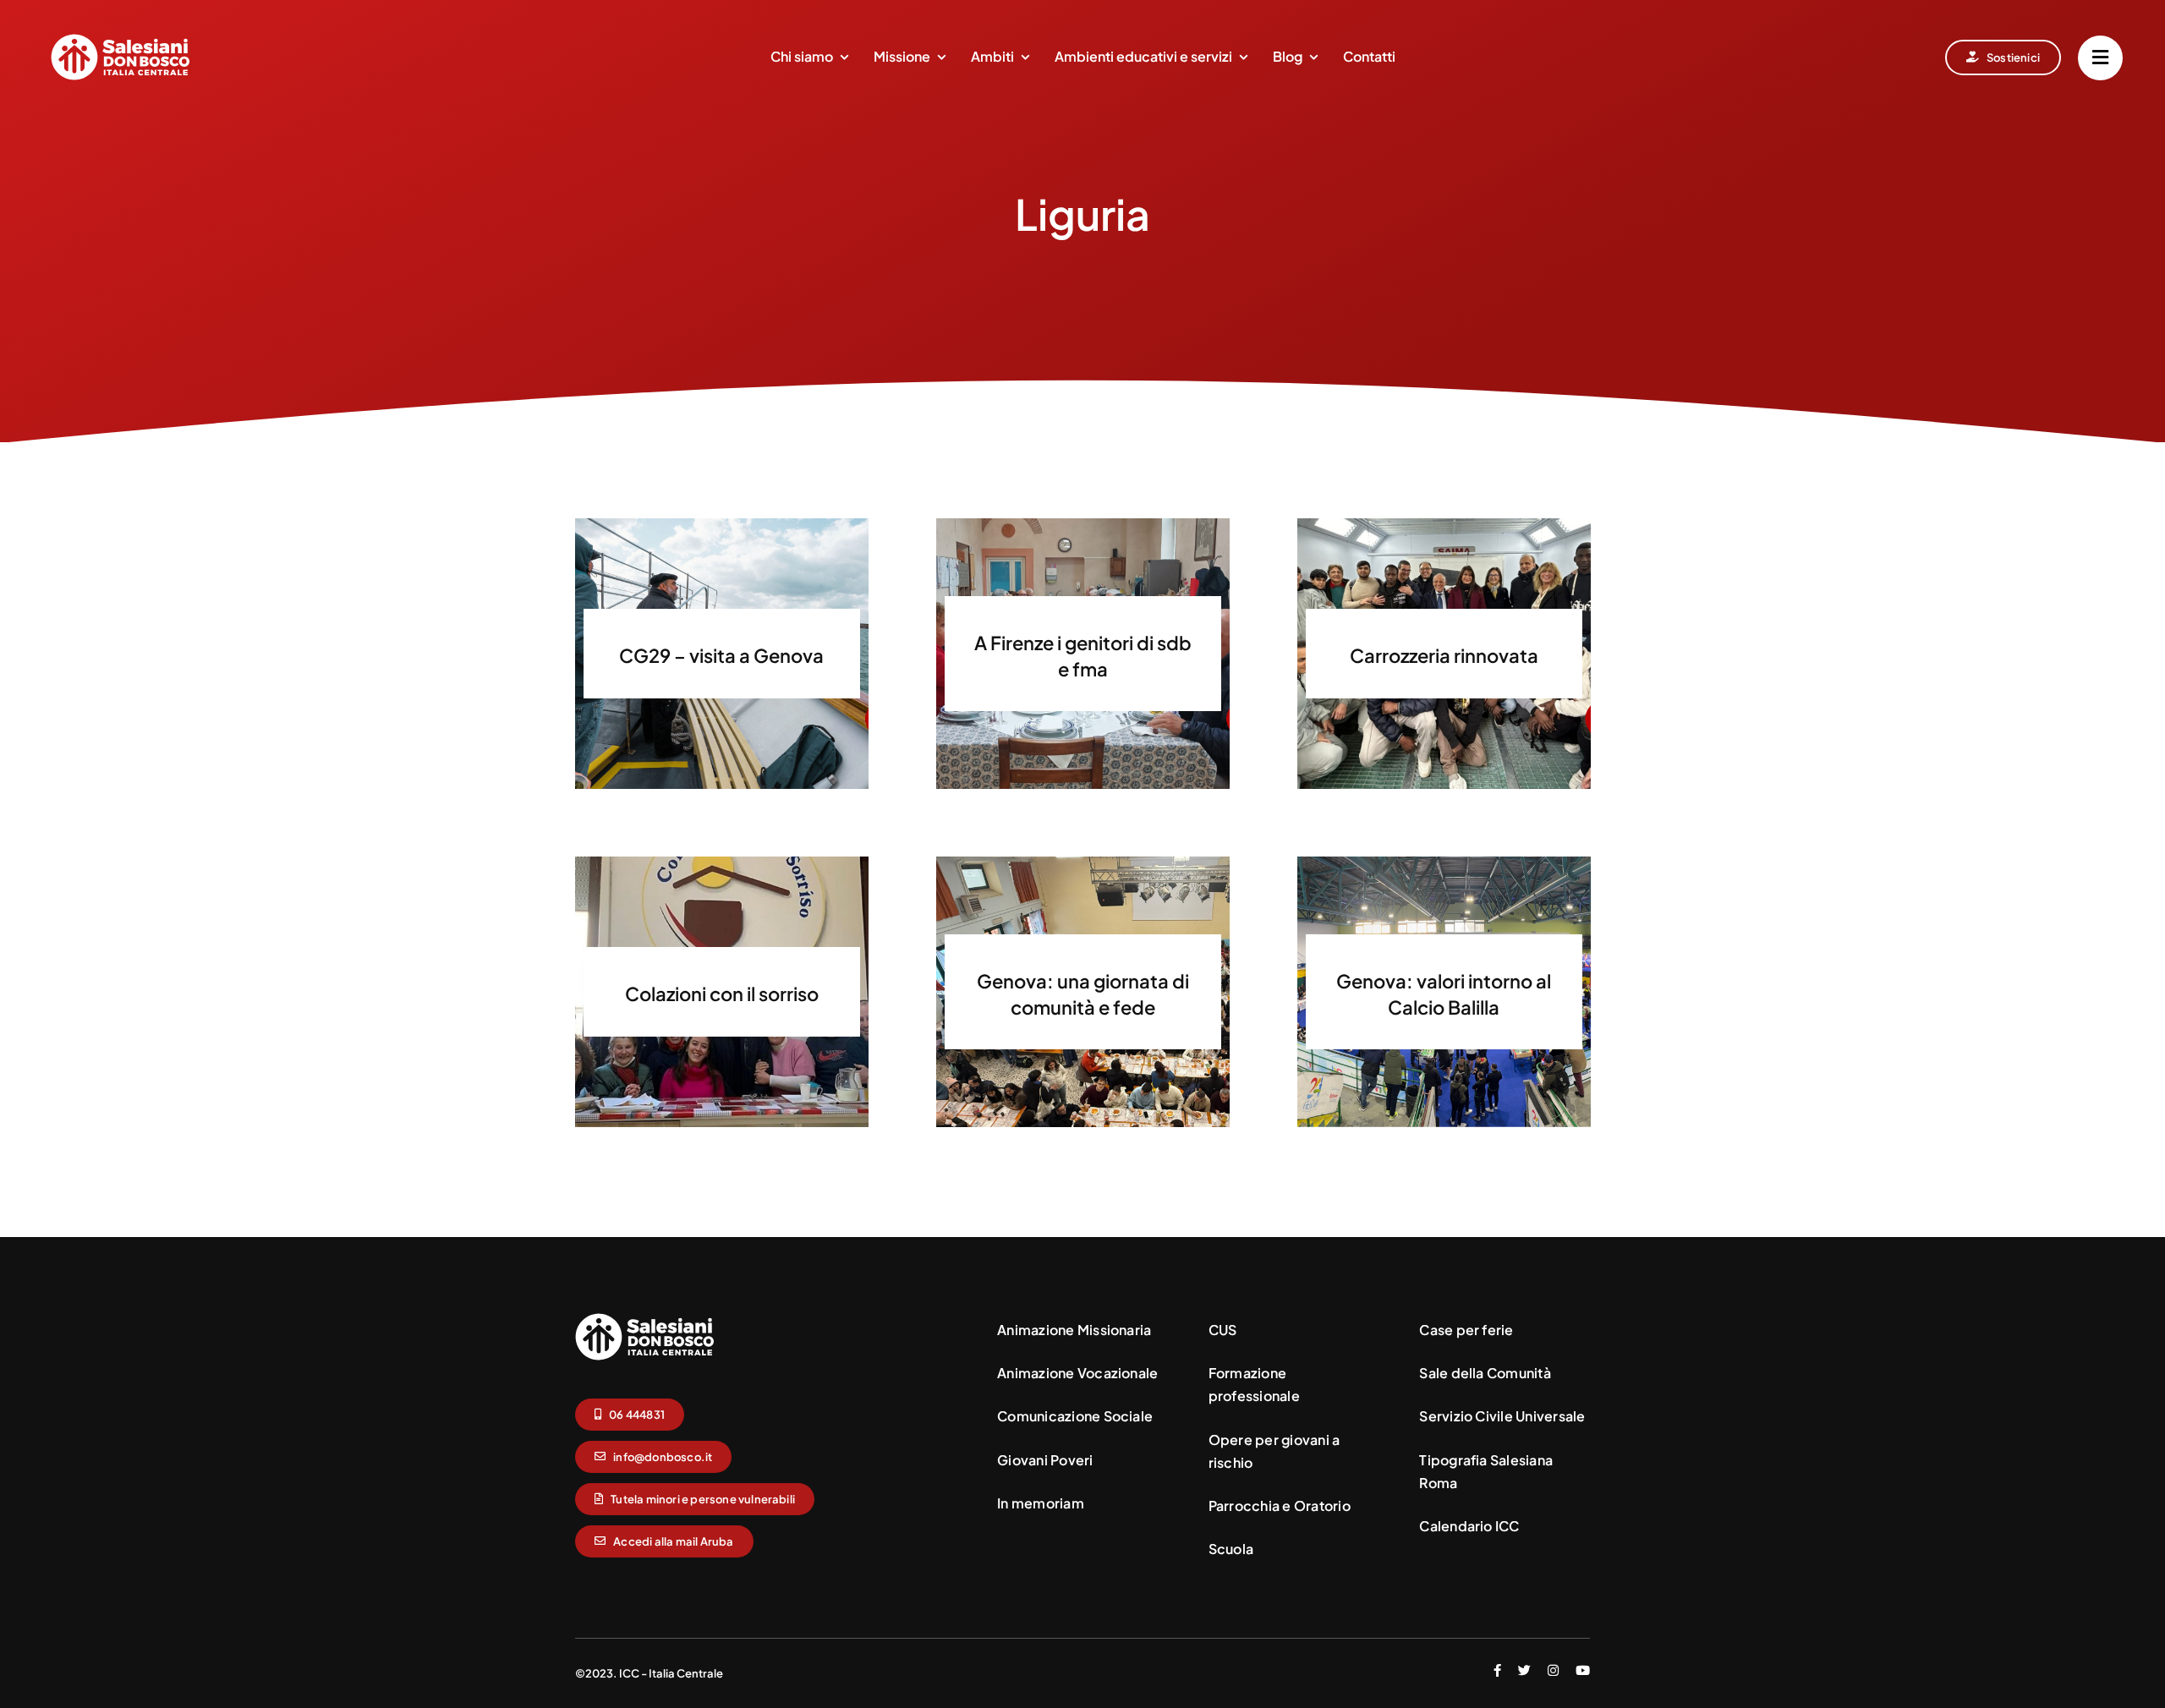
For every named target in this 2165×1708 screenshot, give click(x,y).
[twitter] (1524, 1670)
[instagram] (1553, 1670)
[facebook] (1497, 1670)
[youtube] (1583, 1670)
